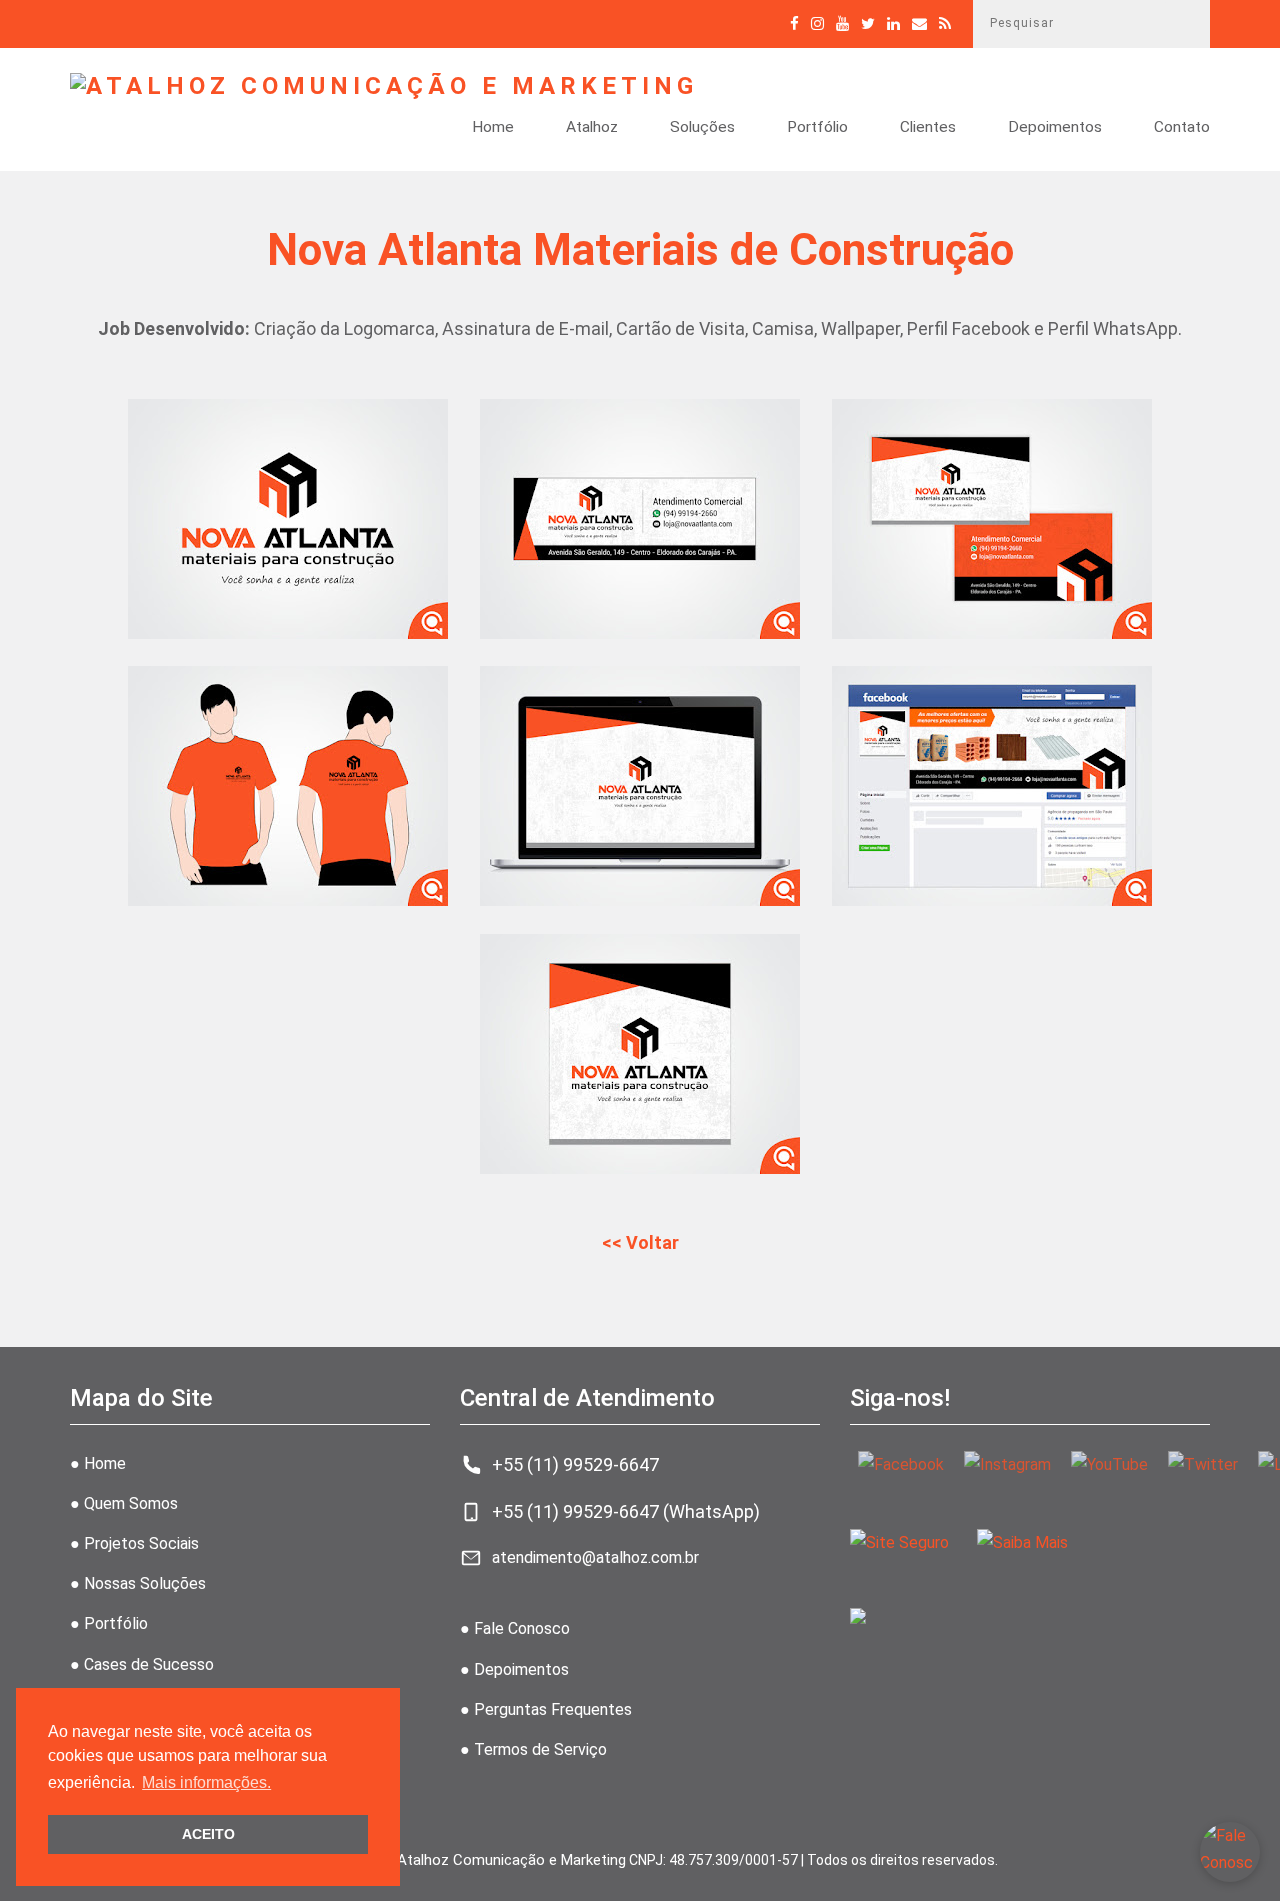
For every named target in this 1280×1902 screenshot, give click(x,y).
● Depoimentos (514, 1669)
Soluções (702, 128)
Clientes (928, 128)
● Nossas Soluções (138, 1583)
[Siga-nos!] (817, 23)
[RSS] (945, 23)
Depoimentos (1055, 128)
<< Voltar (640, 1242)
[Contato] (919, 23)
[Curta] (794, 23)
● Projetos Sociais (134, 1543)
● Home (98, 1463)
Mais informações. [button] (206, 1782)
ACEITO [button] (208, 1834)
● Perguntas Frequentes (546, 1709)
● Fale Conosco (515, 1628)
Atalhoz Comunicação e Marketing (511, 1860)
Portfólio (817, 128)
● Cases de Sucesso (142, 1664)
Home (493, 128)
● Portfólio (109, 1623)
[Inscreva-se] (842, 23)
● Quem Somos (124, 1503)
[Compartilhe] (868, 23)
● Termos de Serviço (533, 1749)
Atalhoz (592, 128)
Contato (1182, 128)
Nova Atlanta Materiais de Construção (640, 250)
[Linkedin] (893, 23)
